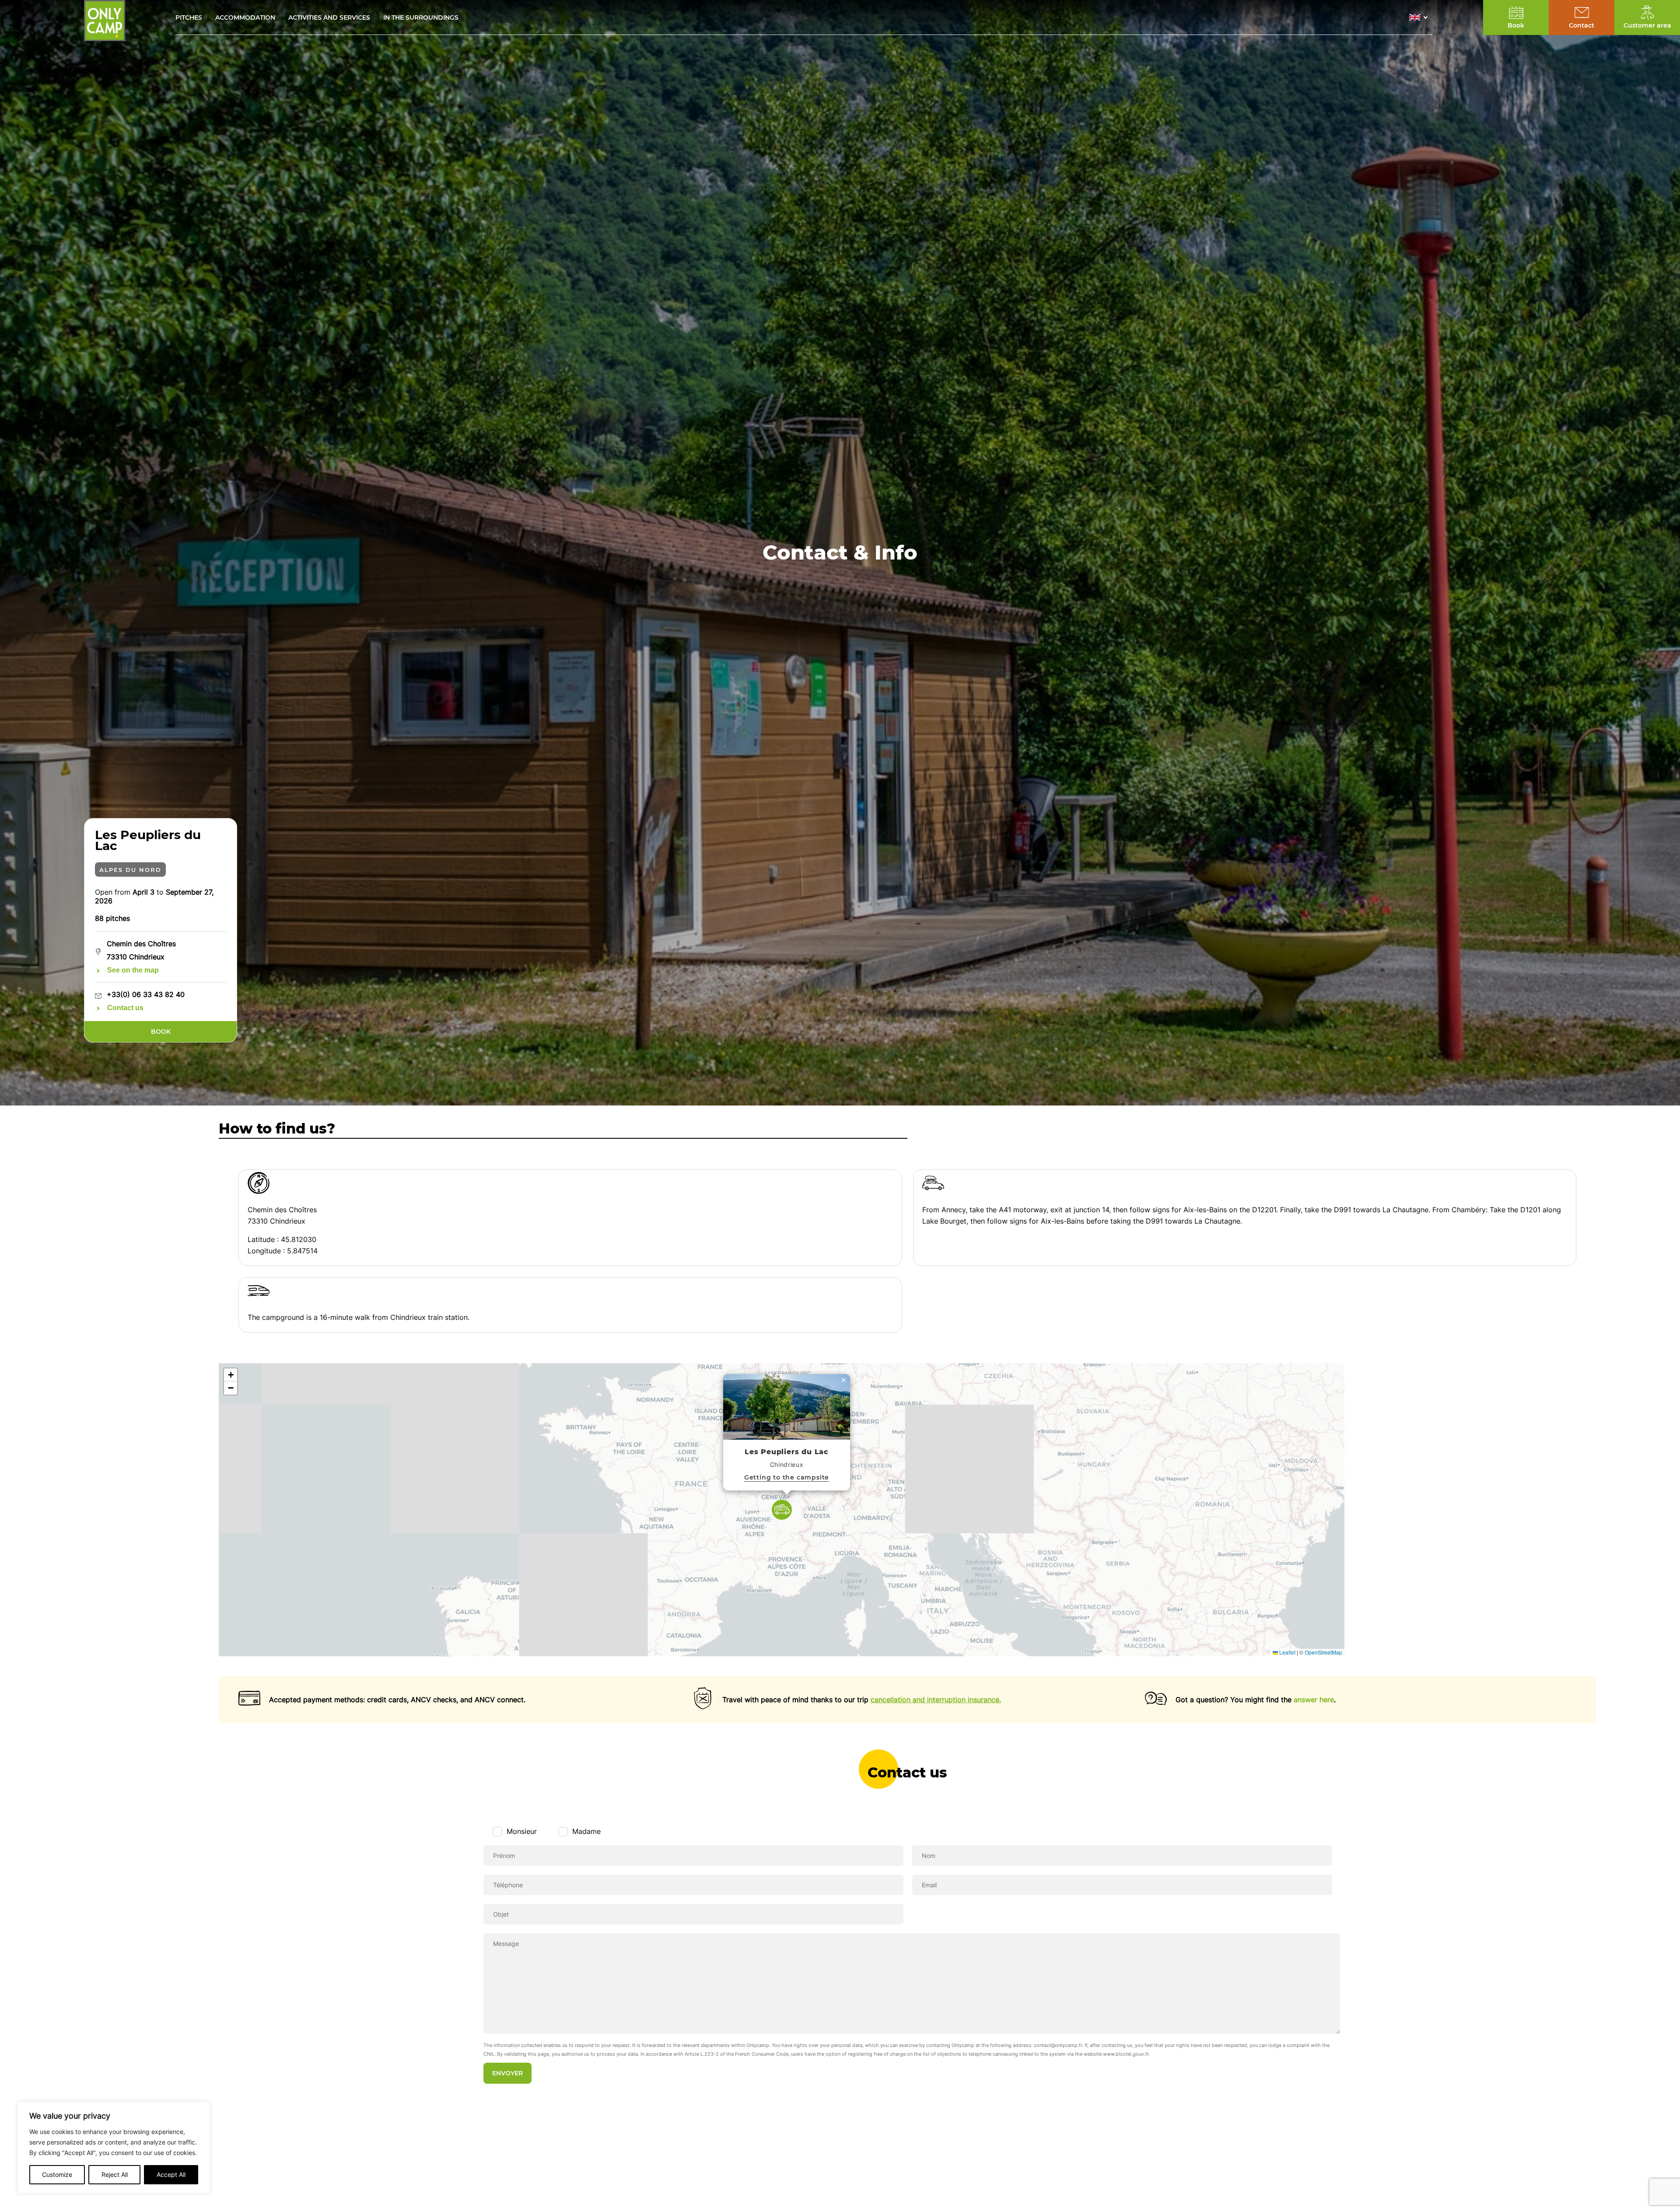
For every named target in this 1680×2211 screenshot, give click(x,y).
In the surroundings (421, 17)
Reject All (115, 2174)
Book (161, 1032)
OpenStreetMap (1323, 1652)
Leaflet (1287, 1652)
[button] (1421, 17)
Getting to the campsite (787, 1477)
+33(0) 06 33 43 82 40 (146, 994)
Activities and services (329, 17)
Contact (1582, 25)
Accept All (171, 2174)
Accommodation (245, 17)
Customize (57, 2174)
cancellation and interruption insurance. (936, 1700)
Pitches (189, 17)
